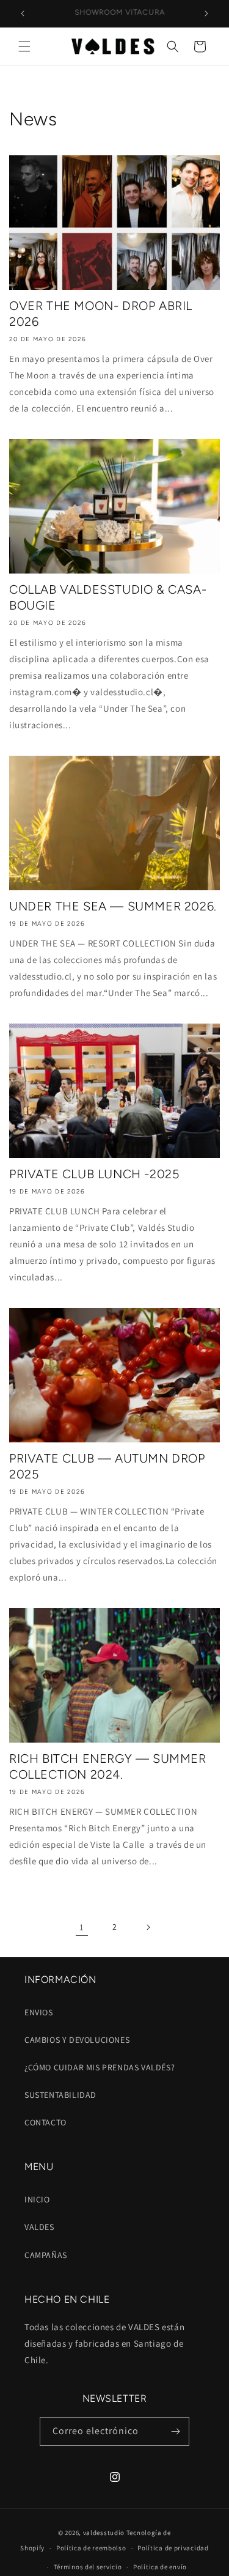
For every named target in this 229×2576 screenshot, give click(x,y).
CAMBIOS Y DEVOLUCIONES (77, 2040)
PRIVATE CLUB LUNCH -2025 (94, 1174)
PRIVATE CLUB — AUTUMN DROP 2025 (107, 1466)
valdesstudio (104, 2533)
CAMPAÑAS (46, 2255)
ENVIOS (39, 2012)
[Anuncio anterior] (23, 13)
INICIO (37, 2199)
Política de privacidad (173, 2548)
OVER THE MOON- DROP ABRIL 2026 (101, 314)
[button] (24, 46)
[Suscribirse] (175, 2431)
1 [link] (82, 1927)
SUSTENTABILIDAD (60, 2095)
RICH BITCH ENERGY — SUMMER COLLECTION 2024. (108, 1766)
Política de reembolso (91, 2548)
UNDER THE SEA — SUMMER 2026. (113, 906)
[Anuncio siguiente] (206, 13)
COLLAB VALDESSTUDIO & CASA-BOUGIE (108, 597)
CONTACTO (45, 2122)
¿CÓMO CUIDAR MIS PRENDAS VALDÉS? (100, 2067)
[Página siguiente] (148, 1927)
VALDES (39, 2227)
